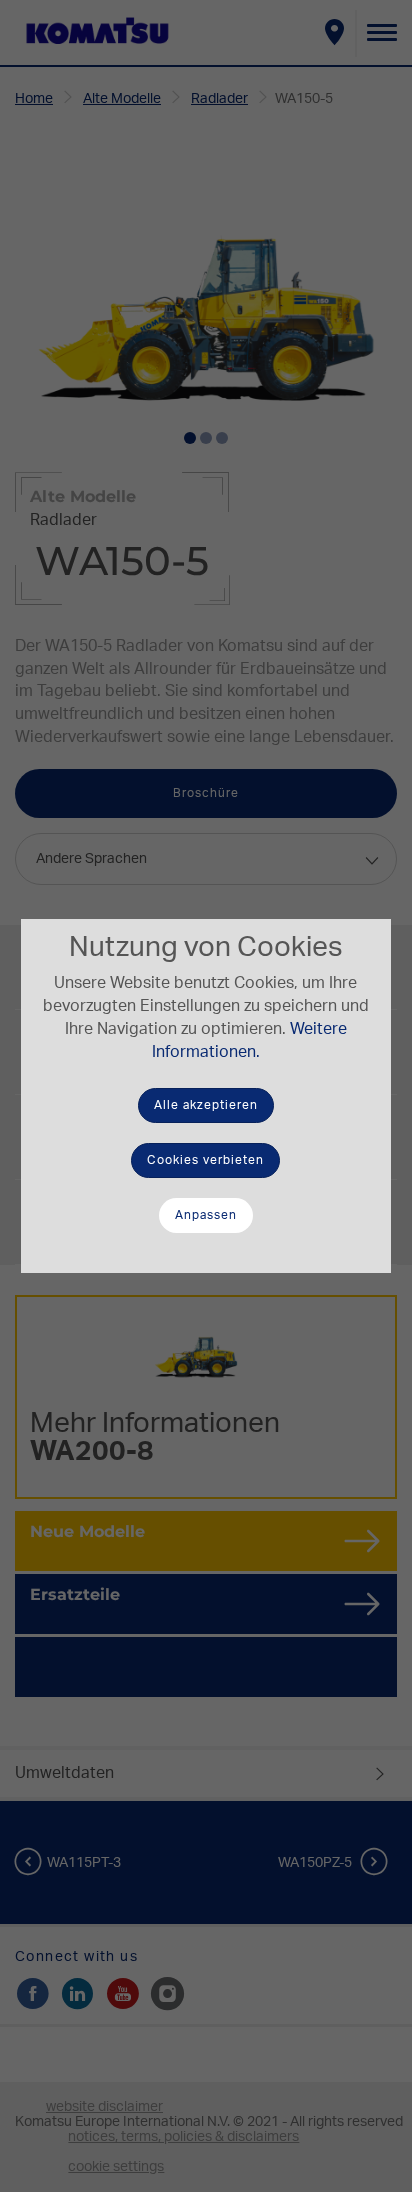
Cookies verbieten (205, 1160)
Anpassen (206, 1215)
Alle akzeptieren (206, 1105)
